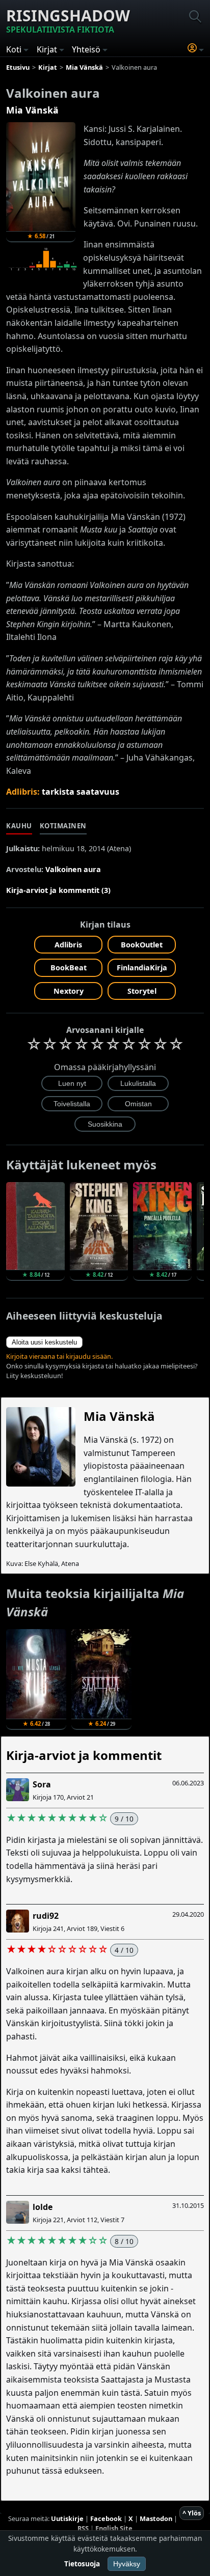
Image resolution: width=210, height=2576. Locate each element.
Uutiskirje (67, 2518)
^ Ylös (192, 2513)
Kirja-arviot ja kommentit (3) (58, 890)
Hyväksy (127, 2564)
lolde (43, 2207)
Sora (42, 1784)
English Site (114, 2528)
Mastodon (156, 2518)
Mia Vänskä (32, 110)
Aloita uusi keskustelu (44, 1342)
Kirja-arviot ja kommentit (84, 1755)
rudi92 (46, 1916)
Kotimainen (63, 826)
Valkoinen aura (73, 869)
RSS (83, 2528)
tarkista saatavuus (81, 792)
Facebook (106, 2518)
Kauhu (19, 826)
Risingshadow (68, 20)
